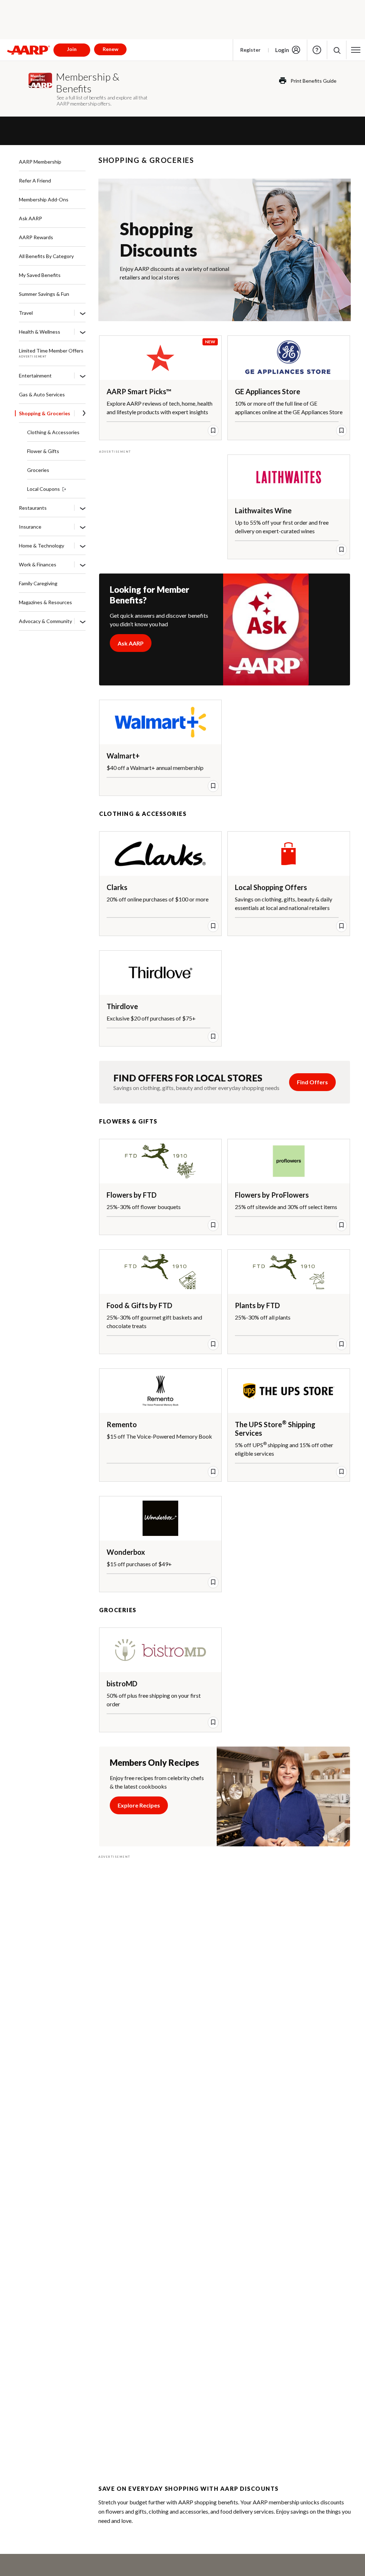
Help (317, 50)
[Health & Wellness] (83, 332)
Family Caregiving (38, 583)
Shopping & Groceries (45, 413)
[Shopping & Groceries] (84, 414)
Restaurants (33, 508)
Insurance (30, 527)
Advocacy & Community (45, 621)
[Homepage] (29, 50)
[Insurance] (83, 527)
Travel (26, 313)
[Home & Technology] (83, 546)
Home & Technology (42, 546)
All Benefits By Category (46, 256)
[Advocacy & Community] (83, 622)
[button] (337, 50)
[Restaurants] (83, 508)
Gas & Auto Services (42, 394)
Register (250, 50)
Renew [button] (110, 49)
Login (282, 50)
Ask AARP (30, 218)
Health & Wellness (40, 332)
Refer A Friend (35, 181)
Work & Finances (38, 564)
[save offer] (213, 431)
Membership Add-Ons (44, 199)
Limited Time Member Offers (51, 351)
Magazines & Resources (45, 602)
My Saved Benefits (40, 275)
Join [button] (72, 49)
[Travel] (83, 313)
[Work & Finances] (83, 565)
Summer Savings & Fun (44, 294)
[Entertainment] (83, 376)
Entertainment (35, 376)
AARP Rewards (36, 237)
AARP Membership (40, 162)
